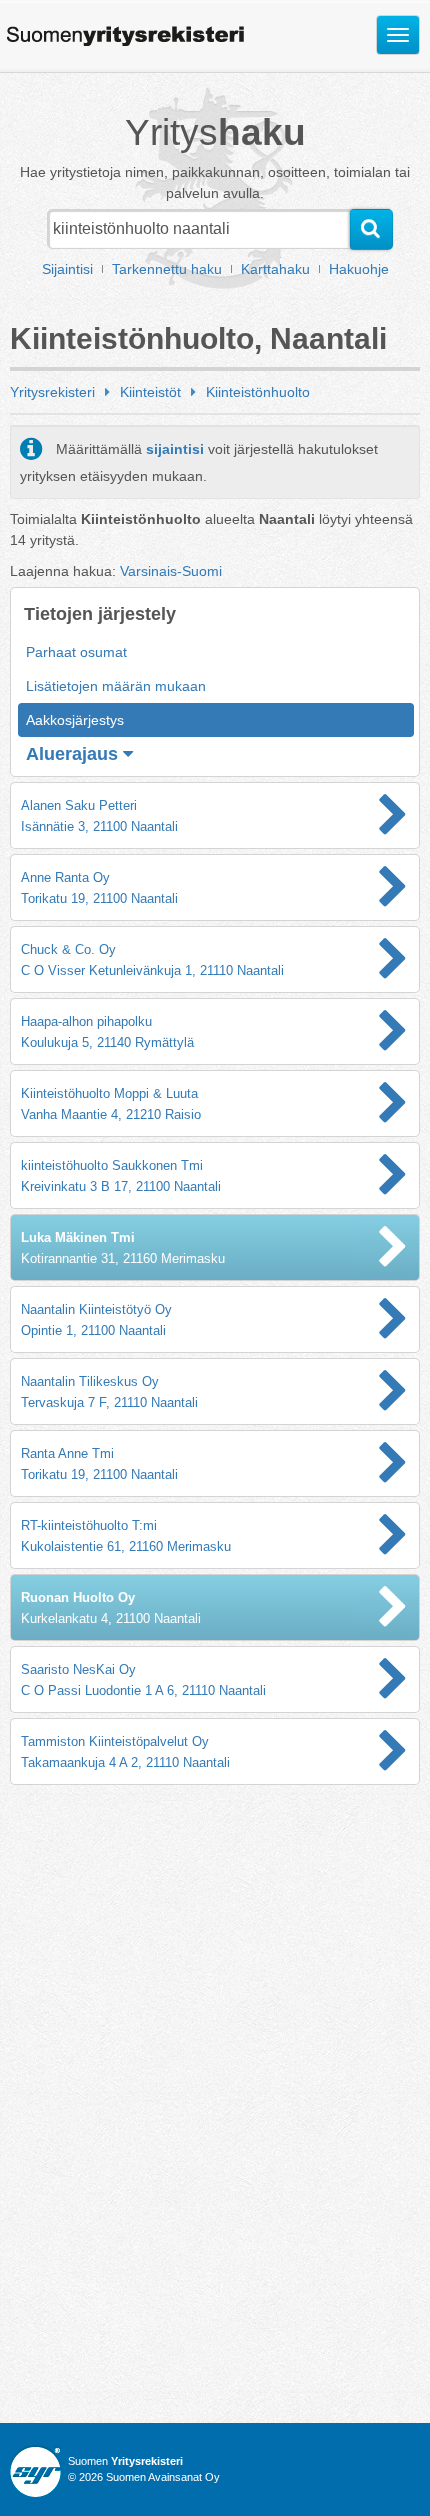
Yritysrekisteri (52, 392)
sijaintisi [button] (175, 449)
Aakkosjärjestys (75, 720)
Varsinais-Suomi (171, 571)
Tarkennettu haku (167, 269)
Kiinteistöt (150, 392)
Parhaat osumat (76, 652)
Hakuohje (359, 269)
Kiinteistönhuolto (258, 392)
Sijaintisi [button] (67, 269)
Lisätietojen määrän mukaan (116, 686)
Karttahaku (275, 269)
